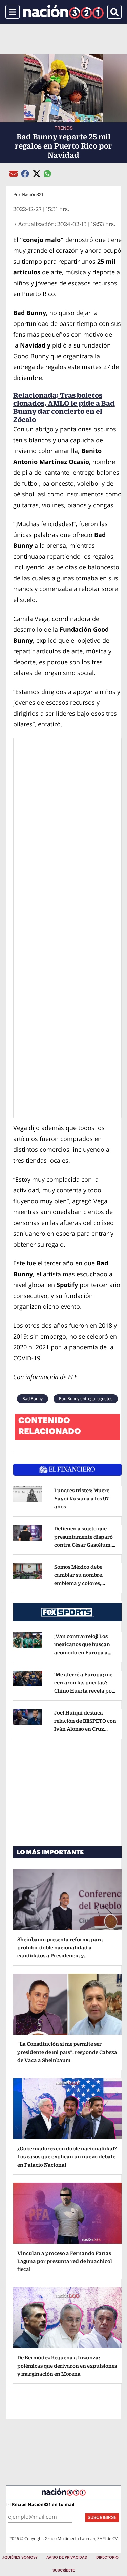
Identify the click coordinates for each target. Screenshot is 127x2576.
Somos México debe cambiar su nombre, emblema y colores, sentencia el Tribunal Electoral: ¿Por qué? (80, 1583)
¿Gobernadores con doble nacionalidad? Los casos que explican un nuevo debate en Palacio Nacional (67, 2157)
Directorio (107, 2558)
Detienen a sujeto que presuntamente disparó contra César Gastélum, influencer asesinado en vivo (85, 1545)
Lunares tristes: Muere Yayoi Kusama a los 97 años (82, 1498)
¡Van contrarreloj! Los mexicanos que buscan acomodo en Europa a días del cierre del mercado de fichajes (83, 1652)
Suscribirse (102, 2518)
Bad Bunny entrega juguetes (86, 1399)
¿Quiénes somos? (20, 2558)
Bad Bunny (33, 1399)
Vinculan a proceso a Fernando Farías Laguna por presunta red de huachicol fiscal (65, 2261)
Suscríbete (63, 2570)
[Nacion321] (63, 12)
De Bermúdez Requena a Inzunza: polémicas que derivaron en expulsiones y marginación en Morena (67, 2366)
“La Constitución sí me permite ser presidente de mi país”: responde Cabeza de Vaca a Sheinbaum (67, 2052)
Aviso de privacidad (67, 2558)
